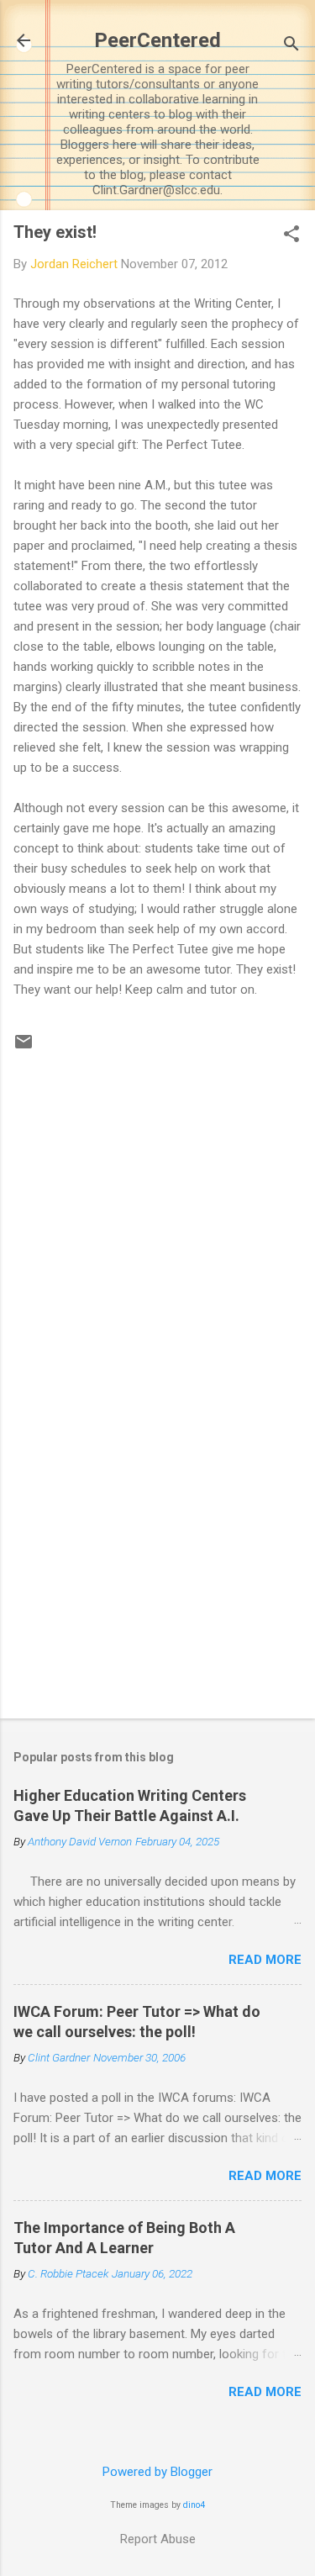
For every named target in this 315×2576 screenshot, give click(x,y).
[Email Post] (24, 1048)
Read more (265, 1960)
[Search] (291, 46)
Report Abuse (158, 2539)
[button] (291, 235)
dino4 (194, 2505)
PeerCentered (157, 40)
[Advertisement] (157, 1574)
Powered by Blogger (157, 2472)
